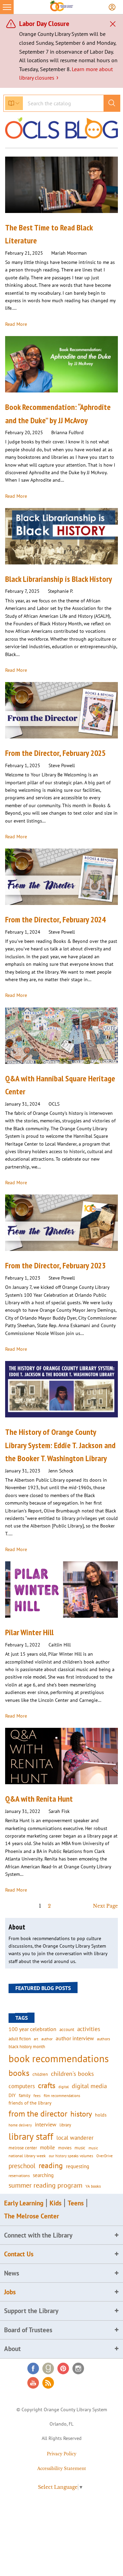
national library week (27, 2155)
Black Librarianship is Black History (59, 579)
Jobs (10, 2292)
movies (65, 2148)
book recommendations (59, 2058)
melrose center (23, 2148)
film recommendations (62, 2096)
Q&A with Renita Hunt (39, 1799)
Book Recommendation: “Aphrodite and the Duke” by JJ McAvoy (58, 413)
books (19, 2073)
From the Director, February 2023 (55, 1265)
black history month (27, 2046)
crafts (47, 2085)
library (65, 2125)
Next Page (105, 1906)
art (36, 2039)
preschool (22, 2166)
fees (37, 2095)
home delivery (20, 2125)
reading (51, 2165)
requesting (78, 2166)
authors (104, 2039)
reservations (19, 2175)
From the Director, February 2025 (55, 753)
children (40, 2074)
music (80, 2148)
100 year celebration (32, 2029)
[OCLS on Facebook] (33, 2368)
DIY (12, 2095)
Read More (16, 324)
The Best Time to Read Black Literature (49, 234)
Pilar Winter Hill (29, 1632)
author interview (75, 2038)
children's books (72, 2074)
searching (43, 2175)
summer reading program (45, 2185)
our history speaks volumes (71, 2156)
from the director (38, 2113)
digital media (89, 2086)
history (81, 2114)
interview (46, 2124)
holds (101, 2115)
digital (64, 2087)
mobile (47, 2147)
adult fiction (20, 2039)
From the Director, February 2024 (55, 919)
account (67, 2029)
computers (22, 2086)
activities (89, 2029)
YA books (93, 2186)
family (25, 2095)
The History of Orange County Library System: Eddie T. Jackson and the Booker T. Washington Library (60, 1445)
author (47, 2039)
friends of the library (30, 2103)
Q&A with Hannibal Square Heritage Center (60, 1085)
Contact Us (19, 2254)
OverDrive (105, 2156)
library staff (31, 2136)
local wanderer (75, 2138)
